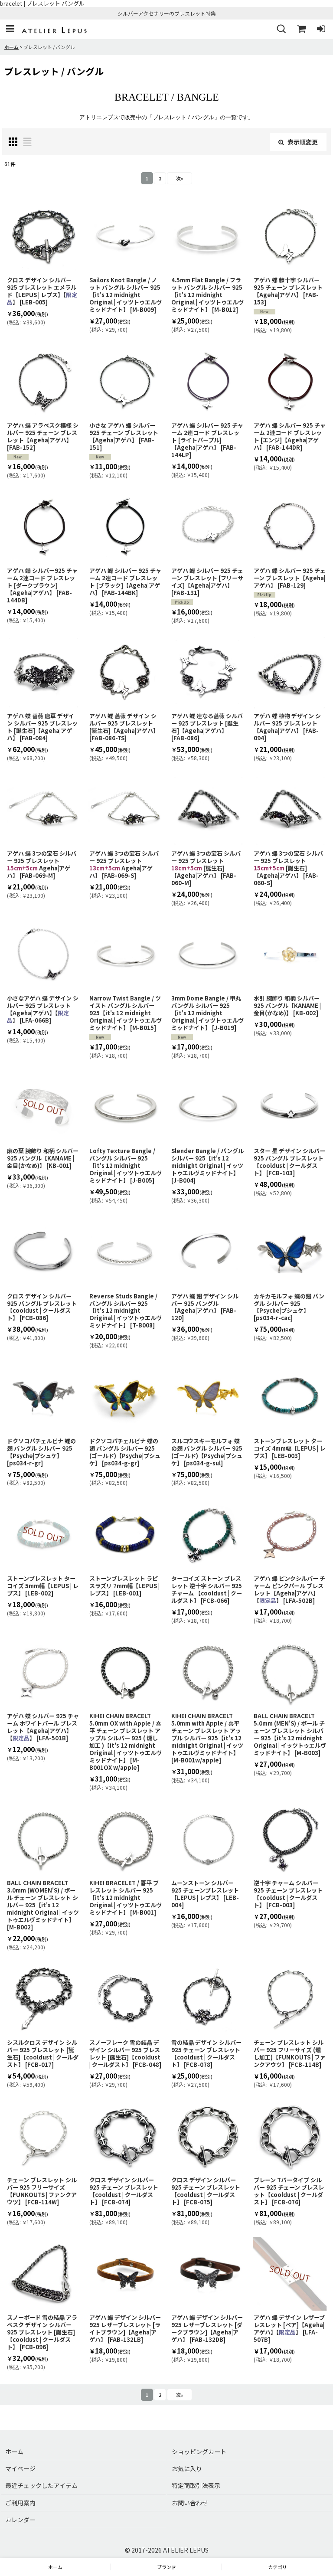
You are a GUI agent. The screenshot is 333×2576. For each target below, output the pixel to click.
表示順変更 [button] (303, 142)
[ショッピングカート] (301, 29)
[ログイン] (321, 29)
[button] (10, 29)
